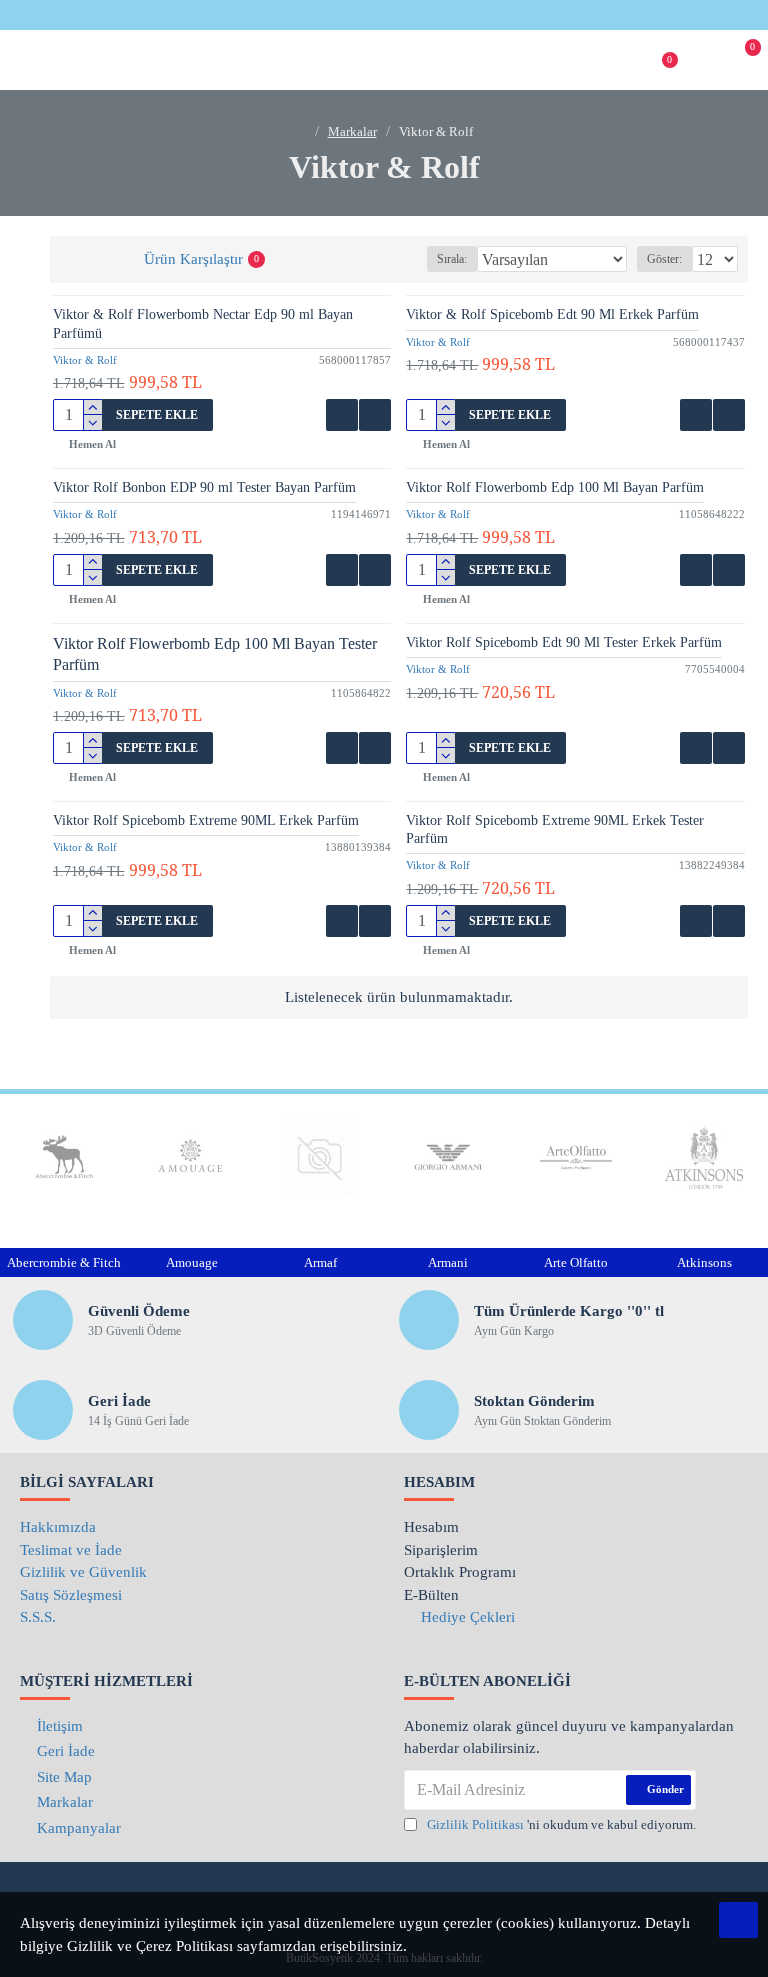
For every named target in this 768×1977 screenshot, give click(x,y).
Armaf (320, 1262)
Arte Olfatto (576, 1262)
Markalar (352, 131)
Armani (448, 1262)
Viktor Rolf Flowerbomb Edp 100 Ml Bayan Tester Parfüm (215, 654)
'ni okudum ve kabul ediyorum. (561, 1824)
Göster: (664, 259)
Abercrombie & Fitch (64, 1262)
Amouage (192, 1262)
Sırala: (452, 259)
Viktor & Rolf (85, 360)
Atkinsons (704, 1262)
